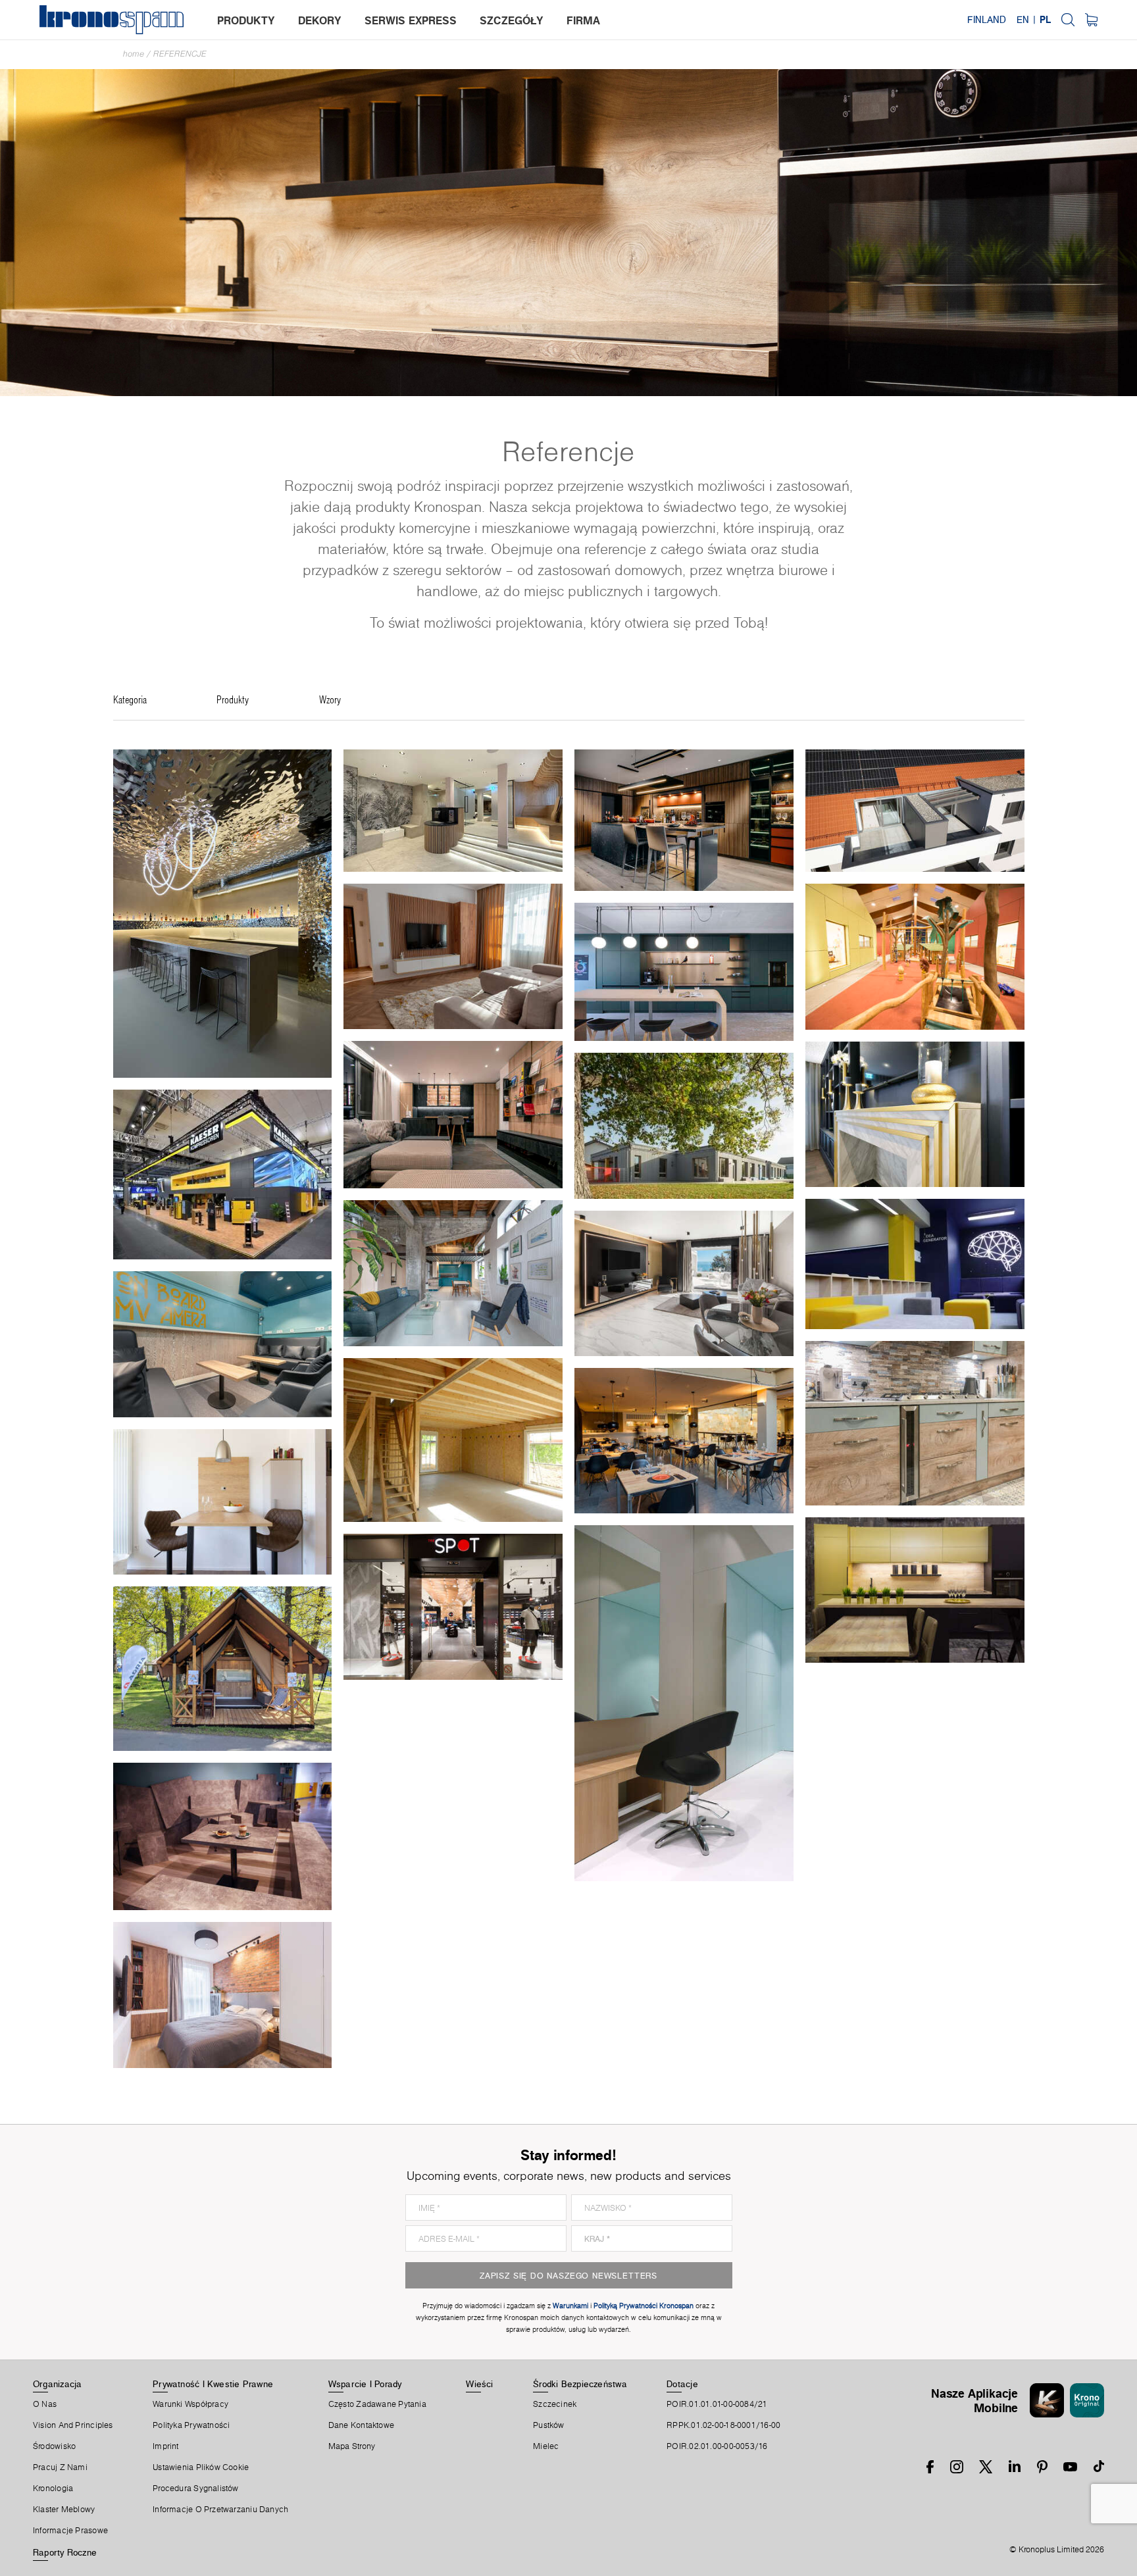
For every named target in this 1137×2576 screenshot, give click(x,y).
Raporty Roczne (65, 2552)
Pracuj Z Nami (60, 2467)
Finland (987, 20)
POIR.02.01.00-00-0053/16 (717, 2446)
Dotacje (682, 2384)
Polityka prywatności (191, 2425)
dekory (320, 20)
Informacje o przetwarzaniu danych (220, 2510)
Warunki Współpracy (190, 2404)
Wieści (479, 2384)
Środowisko (54, 2446)
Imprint (166, 2446)
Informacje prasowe (70, 2531)
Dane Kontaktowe (361, 2425)
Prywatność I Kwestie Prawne (213, 2384)
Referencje (180, 54)
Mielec (546, 2446)
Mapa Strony (352, 2446)
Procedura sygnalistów (196, 2488)
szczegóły (512, 20)
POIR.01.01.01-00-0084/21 (717, 2404)
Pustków (549, 2425)
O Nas (45, 2404)
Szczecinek (555, 2404)
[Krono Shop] (1091, 20)
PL (1045, 20)
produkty (246, 20)
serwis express (411, 20)
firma (583, 20)
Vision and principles (73, 2425)
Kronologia (53, 2488)
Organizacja (57, 2384)
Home (134, 54)
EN (1023, 20)
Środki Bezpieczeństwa (580, 2384)
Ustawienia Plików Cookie (201, 2467)
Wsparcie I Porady (365, 2384)
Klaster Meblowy (64, 2510)
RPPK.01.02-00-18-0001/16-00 (723, 2425)
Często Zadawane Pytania (377, 2404)
